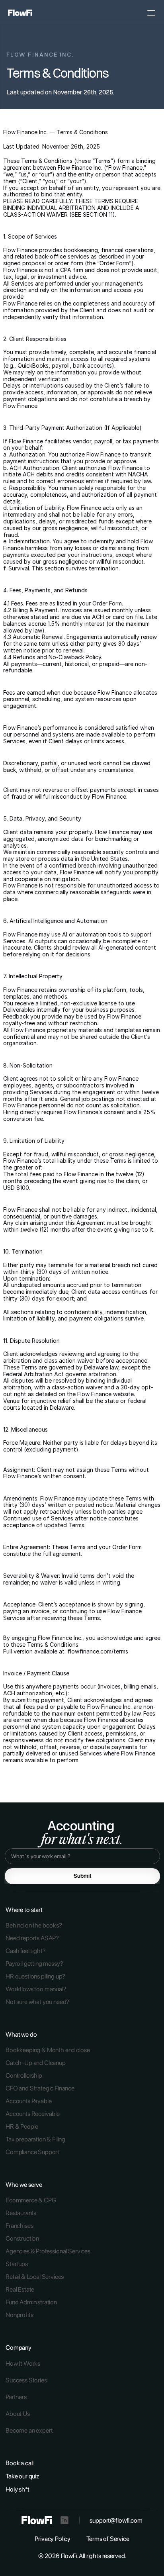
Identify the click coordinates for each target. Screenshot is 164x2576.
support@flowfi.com (116, 2520)
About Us (18, 2414)
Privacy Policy (53, 2539)
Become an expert (29, 2430)
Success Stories (26, 2380)
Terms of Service (108, 2539)
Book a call (20, 2463)
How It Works (23, 2363)
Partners (16, 2397)
